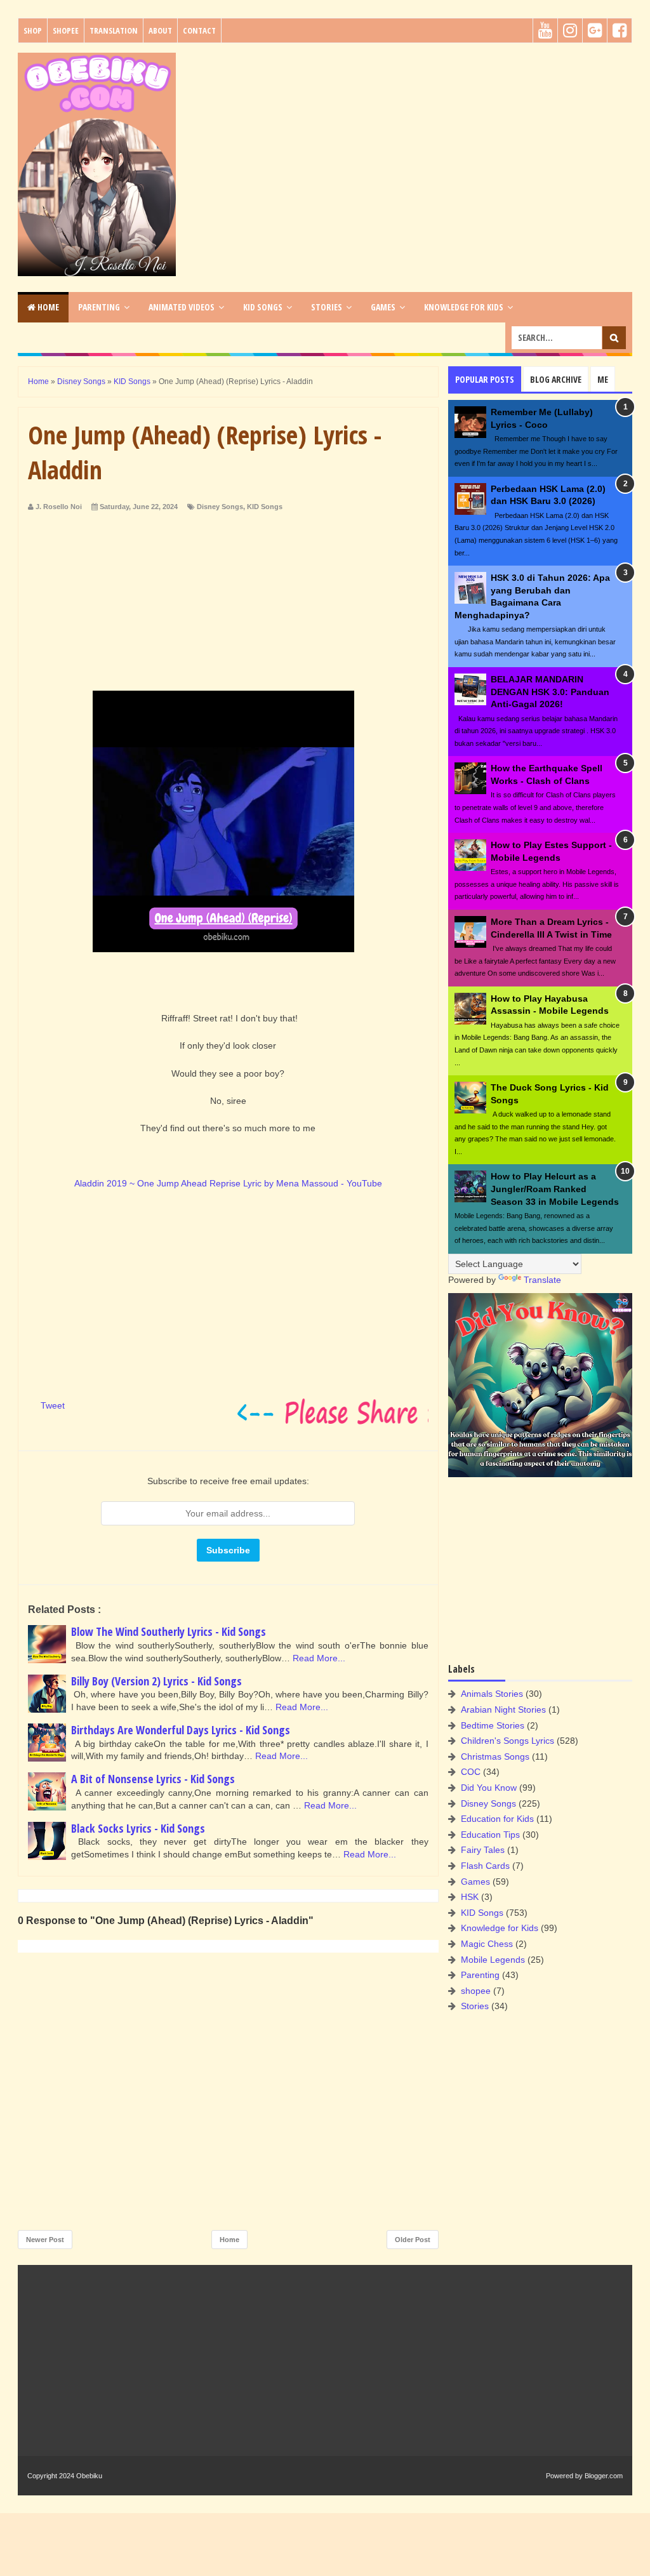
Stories (475, 2006)
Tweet (53, 1405)
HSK (470, 1897)
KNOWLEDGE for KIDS (464, 307)
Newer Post (45, 2240)
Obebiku (89, 2476)
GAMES (383, 307)
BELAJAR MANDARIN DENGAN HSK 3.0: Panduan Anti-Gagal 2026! (550, 692)
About (160, 30)
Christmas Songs (495, 1756)
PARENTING (99, 307)
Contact (199, 30)
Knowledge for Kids (500, 1928)
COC (471, 1772)
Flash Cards (485, 1866)
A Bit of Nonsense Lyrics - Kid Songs (153, 1779)
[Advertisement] (408, 142)
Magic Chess (487, 1944)
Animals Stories (492, 1694)
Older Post (413, 2240)
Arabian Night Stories (503, 1710)
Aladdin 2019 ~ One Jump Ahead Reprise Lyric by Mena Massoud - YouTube (228, 1183)
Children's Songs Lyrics (507, 1741)
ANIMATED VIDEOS (182, 307)
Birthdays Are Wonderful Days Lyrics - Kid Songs (181, 1730)
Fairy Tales (483, 1850)
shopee (476, 1991)
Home (47, 307)
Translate (542, 1280)
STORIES (327, 307)
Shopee (66, 30)
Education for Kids (497, 1819)
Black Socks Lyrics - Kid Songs (138, 1828)
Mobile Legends (493, 1960)
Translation (114, 30)
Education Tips (490, 1835)
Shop (33, 30)
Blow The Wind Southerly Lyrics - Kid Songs (169, 1631)
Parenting (480, 1975)
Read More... (319, 1658)
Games (475, 1882)
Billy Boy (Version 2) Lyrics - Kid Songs (156, 1681)
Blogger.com (604, 2476)
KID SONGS (263, 307)
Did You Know (489, 1788)
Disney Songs (220, 507)
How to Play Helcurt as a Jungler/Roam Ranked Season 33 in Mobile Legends (555, 1189)
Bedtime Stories (493, 1725)
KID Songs (265, 507)
